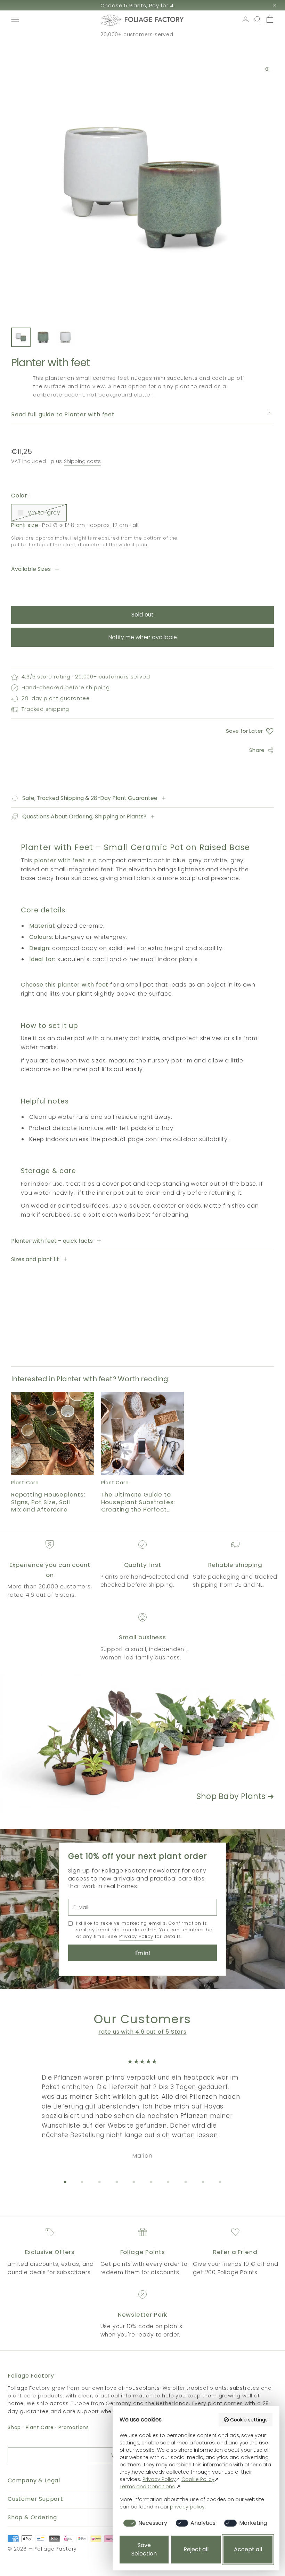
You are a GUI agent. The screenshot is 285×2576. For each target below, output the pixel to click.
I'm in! (143, 1953)
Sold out (142, 615)
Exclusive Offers (50, 2252)
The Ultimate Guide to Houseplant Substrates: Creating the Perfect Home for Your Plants (138, 1502)
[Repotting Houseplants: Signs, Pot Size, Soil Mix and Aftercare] (53, 1433)
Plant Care (40, 2427)
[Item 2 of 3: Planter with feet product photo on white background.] (43, 337)
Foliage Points (143, 2252)
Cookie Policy (198, 2479)
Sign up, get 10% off (137, 5)
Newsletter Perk (143, 2315)
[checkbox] (144, 2523)
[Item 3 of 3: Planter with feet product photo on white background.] (65, 337)
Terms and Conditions (147, 2487)
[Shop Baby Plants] (142, 1743)
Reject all (196, 2549)
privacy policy (187, 2507)
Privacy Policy (136, 1936)
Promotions (74, 2427)
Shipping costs (82, 461)
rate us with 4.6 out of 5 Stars (142, 2032)
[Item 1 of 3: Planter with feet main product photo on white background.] (21, 337)
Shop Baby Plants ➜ (235, 1796)
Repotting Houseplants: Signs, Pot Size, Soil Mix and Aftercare (48, 1502)
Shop (14, 2427)
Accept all (248, 2549)
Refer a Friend (235, 2252)
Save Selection (144, 2549)
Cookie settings (249, 2420)
